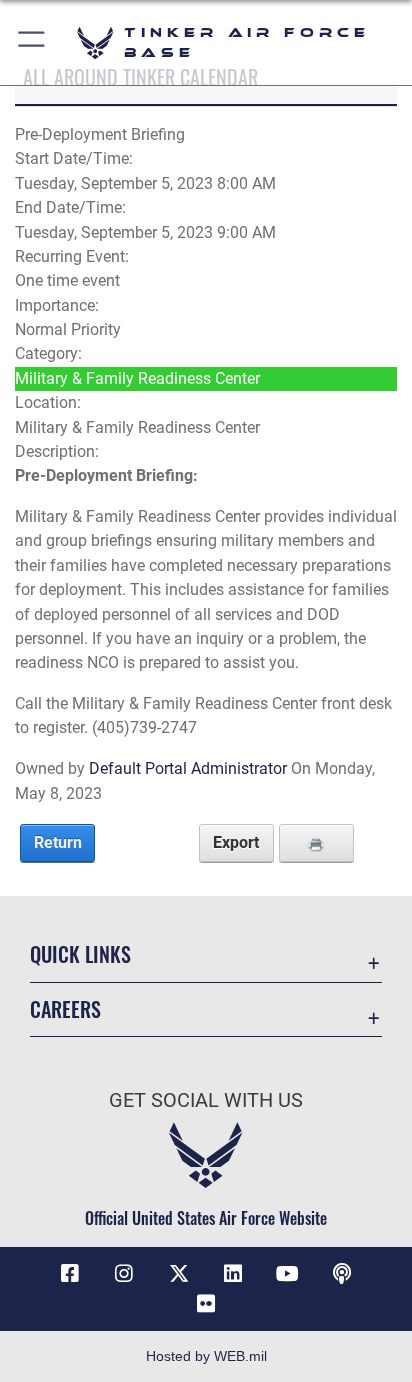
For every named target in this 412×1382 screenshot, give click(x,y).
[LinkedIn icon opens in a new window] (233, 1274)
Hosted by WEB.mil (206, 1356)
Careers (65, 1009)
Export (236, 842)
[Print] (316, 843)
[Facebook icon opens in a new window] (70, 1274)
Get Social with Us (206, 1100)
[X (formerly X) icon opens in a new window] (179, 1274)
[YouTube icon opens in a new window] (288, 1274)
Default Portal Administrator (188, 768)
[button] (32, 42)
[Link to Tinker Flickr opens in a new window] (206, 1304)
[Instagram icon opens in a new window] (124, 1274)
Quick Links (80, 954)
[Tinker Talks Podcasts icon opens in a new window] (342, 1274)
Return (58, 842)
